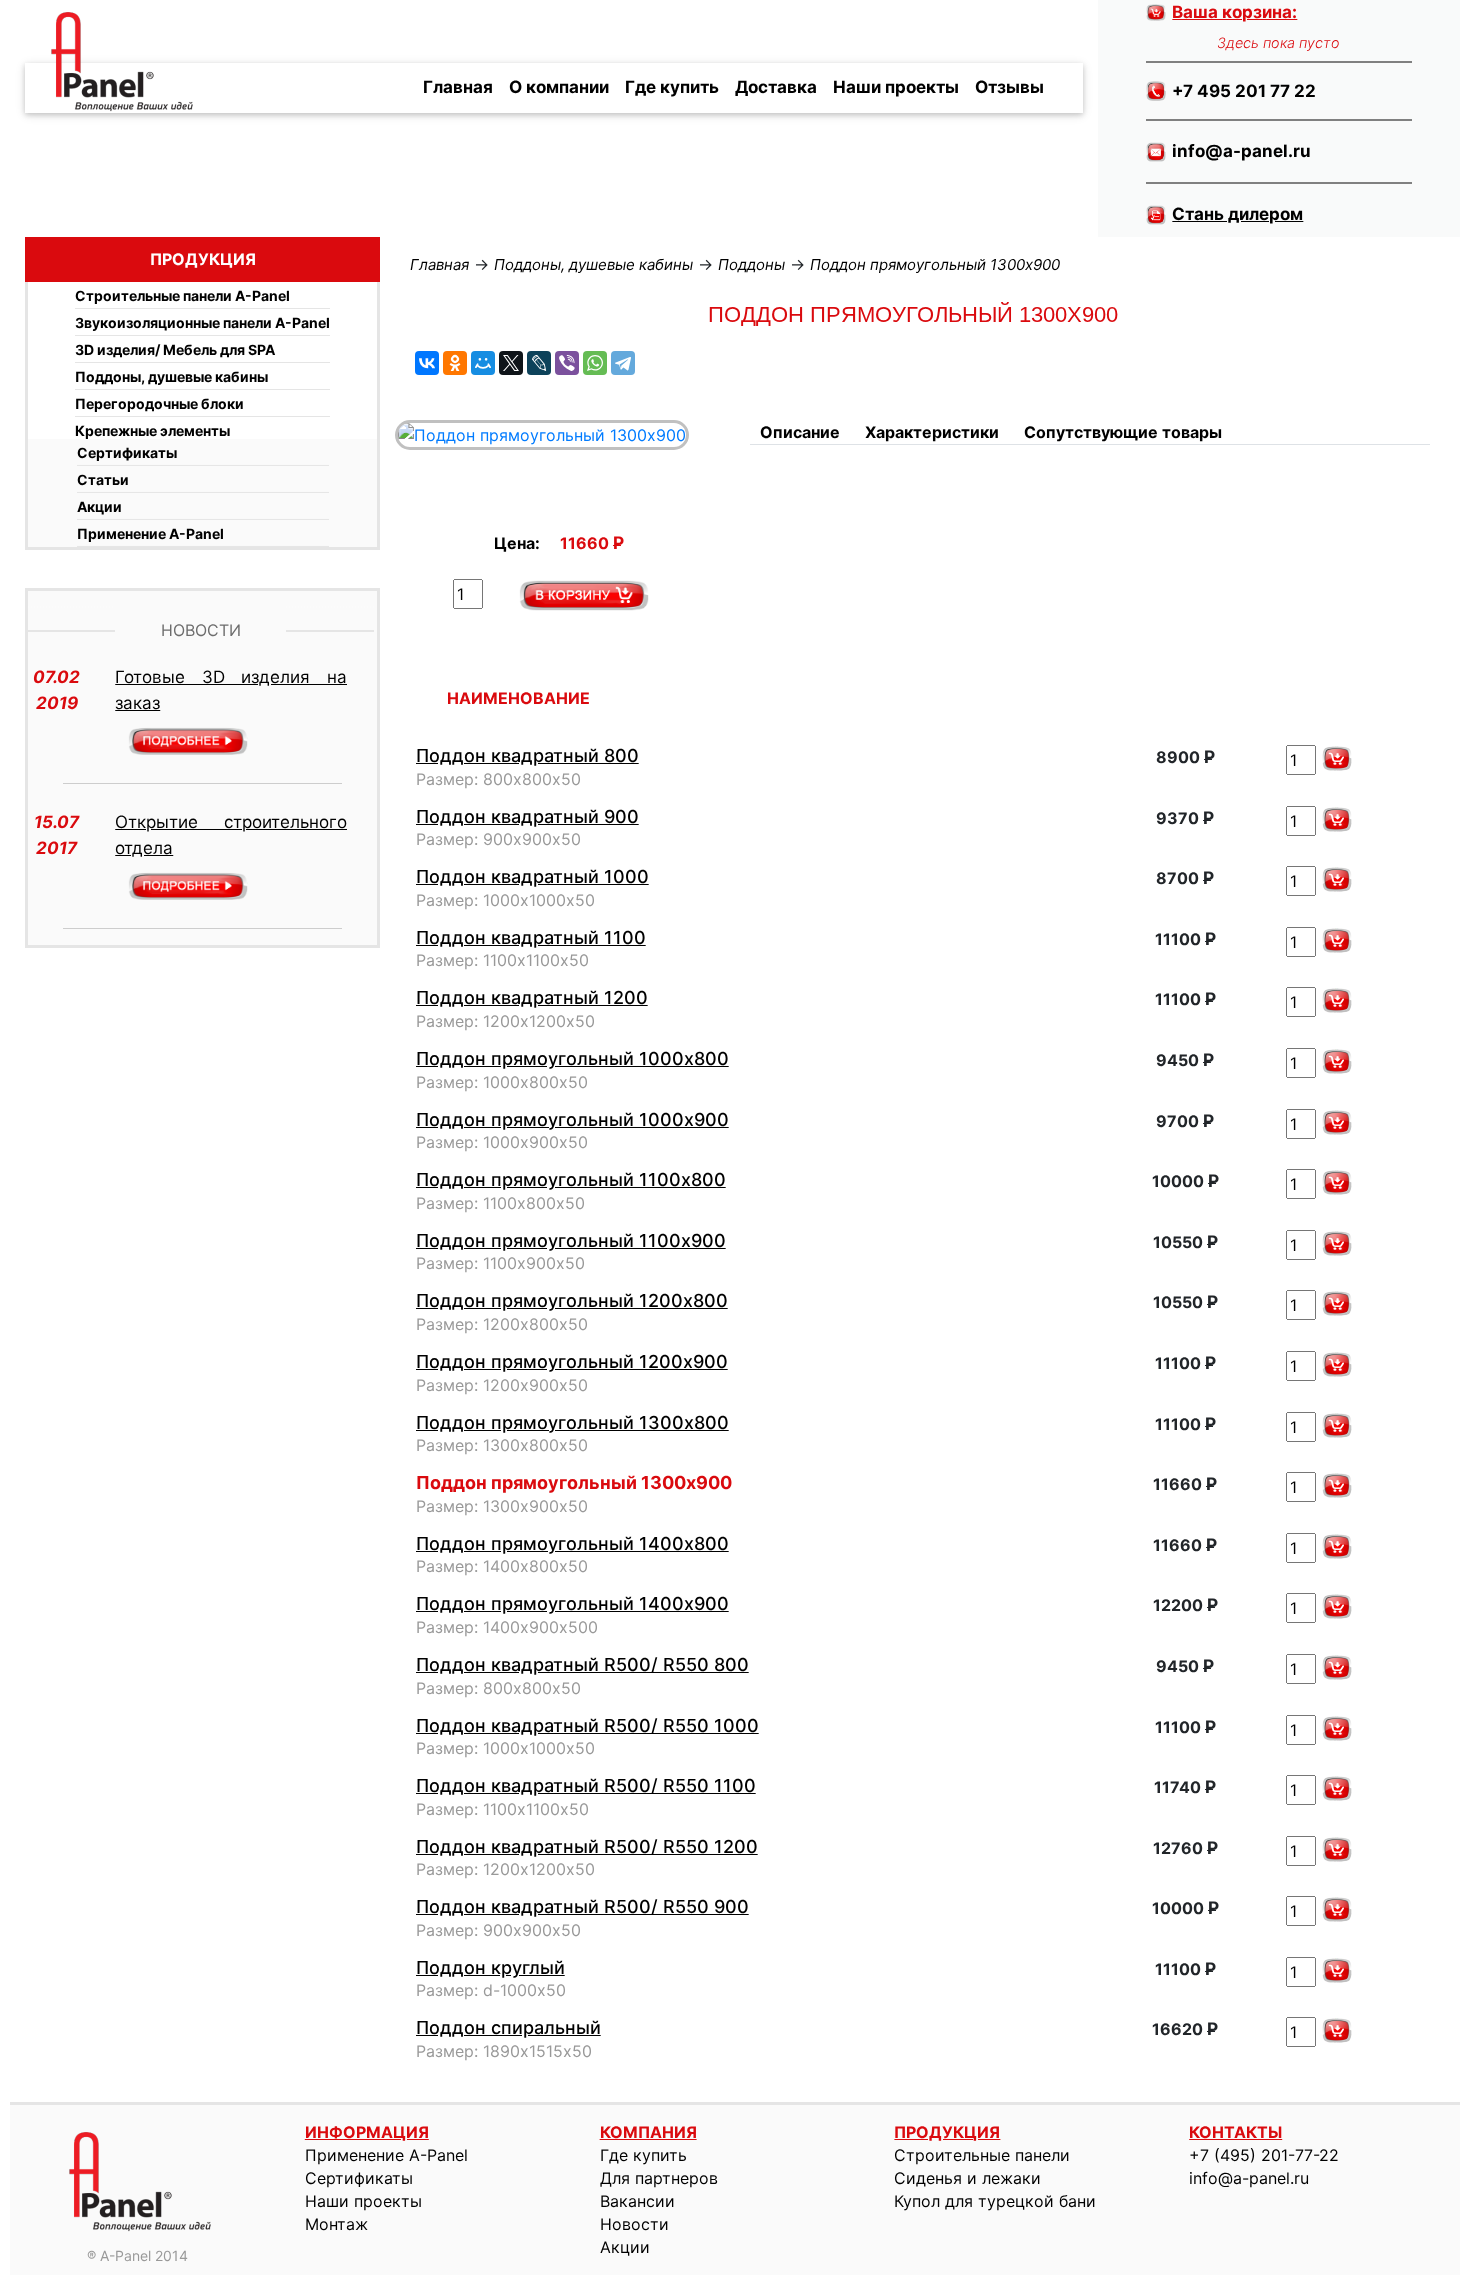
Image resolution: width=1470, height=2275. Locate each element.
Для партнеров (659, 2178)
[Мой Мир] (483, 363)
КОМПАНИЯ (648, 2132)
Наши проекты (896, 87)
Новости (634, 2224)
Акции (99, 506)
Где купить (672, 87)
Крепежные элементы (152, 430)
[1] (584, 595)
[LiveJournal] (539, 363)
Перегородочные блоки (159, 403)
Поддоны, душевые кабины (171, 376)
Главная (458, 87)
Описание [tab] (800, 432)
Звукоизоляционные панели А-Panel (202, 322)
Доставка (776, 87)
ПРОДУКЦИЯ (947, 2132)
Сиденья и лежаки (967, 2178)
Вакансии (637, 2201)
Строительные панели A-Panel (182, 295)
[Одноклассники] (455, 363)
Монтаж (336, 2224)
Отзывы (1009, 87)
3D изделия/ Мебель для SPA (175, 349)
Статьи (103, 479)
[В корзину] (1337, 758)
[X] (511, 363)
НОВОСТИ (201, 630)
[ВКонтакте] (427, 363)
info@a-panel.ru (1249, 2178)
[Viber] (567, 363)
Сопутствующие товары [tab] (1123, 432)
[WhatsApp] (595, 363)
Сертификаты (127, 452)
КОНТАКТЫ (1235, 2132)
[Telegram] (623, 363)
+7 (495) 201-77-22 (1264, 2155)
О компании (559, 87)
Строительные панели (982, 2155)
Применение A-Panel (150, 533)
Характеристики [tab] (932, 432)
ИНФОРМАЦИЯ (367, 2132)
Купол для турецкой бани (995, 2201)
